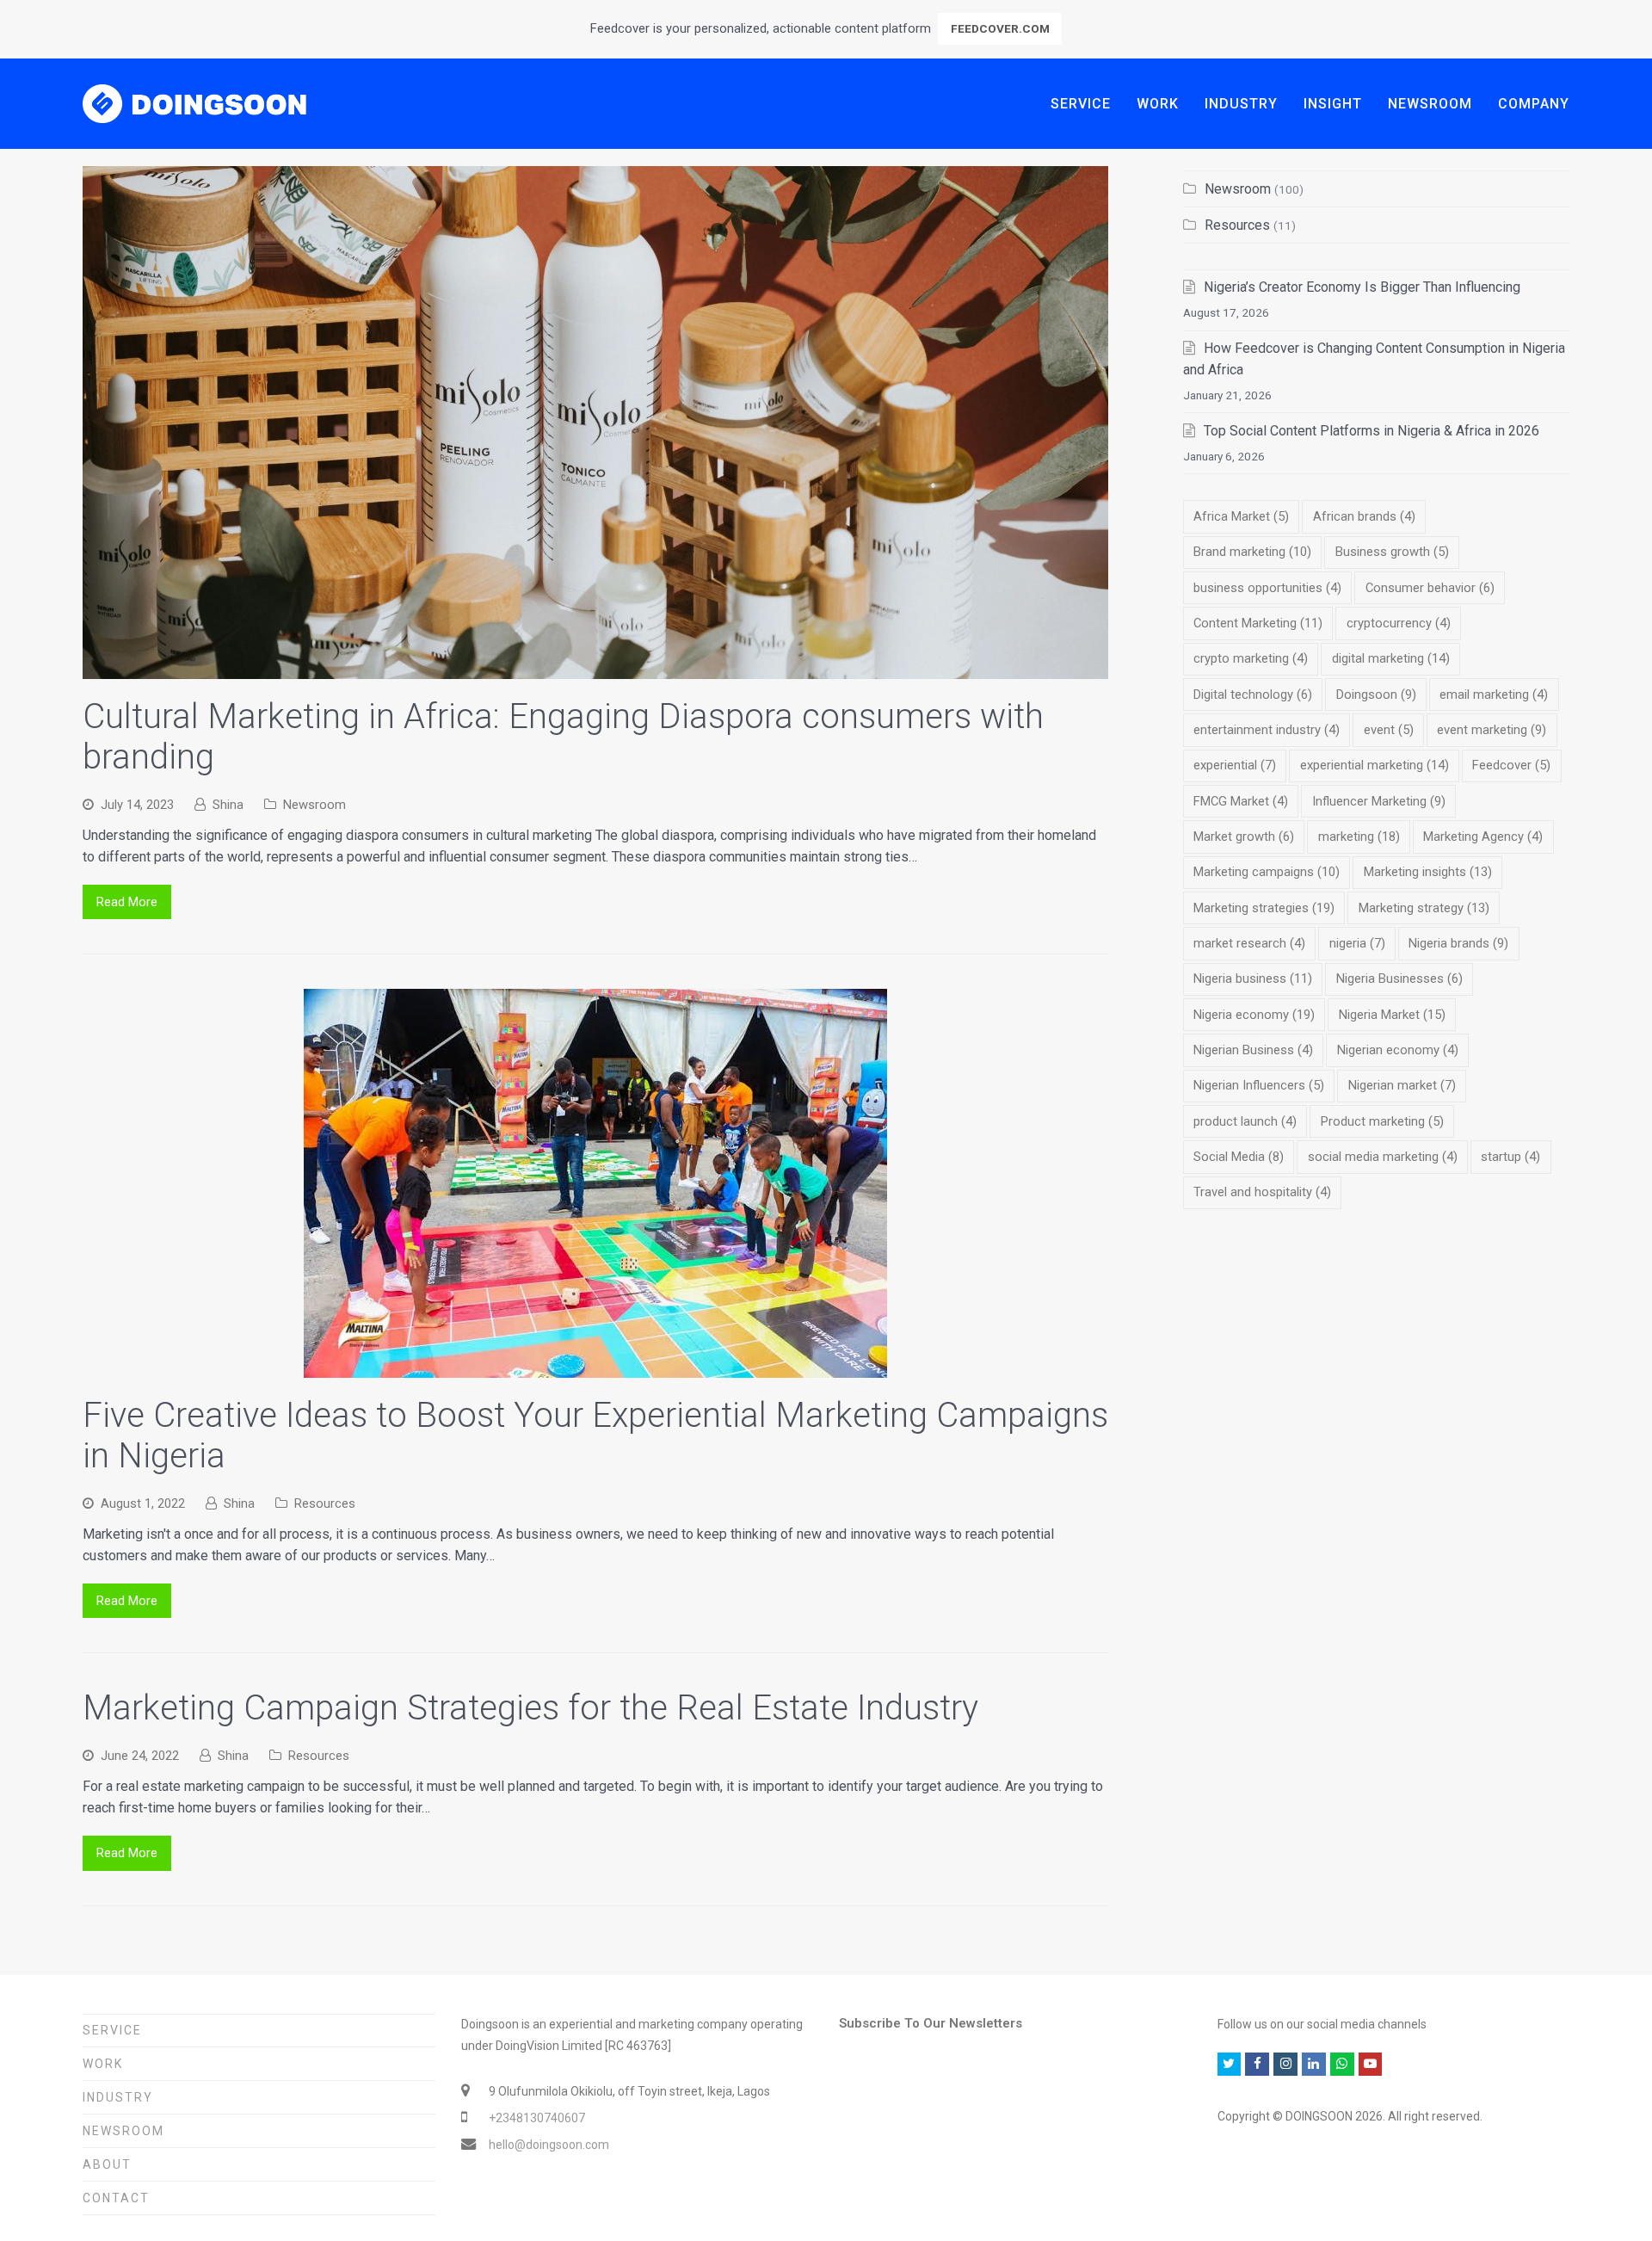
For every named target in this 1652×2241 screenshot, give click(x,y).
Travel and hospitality (1262, 1192)
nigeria (1357, 943)
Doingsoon (1376, 695)
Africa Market (1241, 516)
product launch (1245, 1121)
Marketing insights (1428, 872)
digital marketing (1391, 658)
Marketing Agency (1483, 837)
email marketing (1494, 695)
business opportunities (1267, 588)
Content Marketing (1258, 623)
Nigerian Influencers (1259, 1085)
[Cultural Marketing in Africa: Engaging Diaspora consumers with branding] (595, 668)
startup (1510, 1157)
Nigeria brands (1458, 943)
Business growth (1392, 552)
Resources (325, 1503)
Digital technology (1253, 695)
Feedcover (1511, 765)
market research (1249, 943)
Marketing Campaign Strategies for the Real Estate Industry (530, 1708)
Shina (228, 805)
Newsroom (314, 805)
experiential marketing (1375, 765)
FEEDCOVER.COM (1000, 28)
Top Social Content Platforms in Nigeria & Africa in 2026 (1372, 431)
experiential (1235, 765)
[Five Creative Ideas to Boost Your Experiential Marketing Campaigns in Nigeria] (595, 1367)
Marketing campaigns (1267, 872)
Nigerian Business (1253, 1050)
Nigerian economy (1398, 1050)
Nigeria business (1253, 979)
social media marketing (1383, 1157)
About (107, 2164)
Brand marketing (1252, 552)
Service (112, 2030)
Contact (116, 2198)
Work (103, 2064)
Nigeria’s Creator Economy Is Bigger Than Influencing (1362, 287)
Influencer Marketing (1379, 801)
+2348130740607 (537, 2118)
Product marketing (1382, 1121)
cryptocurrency (1399, 623)
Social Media (1239, 1157)
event (1389, 730)
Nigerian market (1402, 1085)
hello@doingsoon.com (549, 2145)
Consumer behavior (1430, 588)
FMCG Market (1241, 801)
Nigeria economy (1254, 1015)
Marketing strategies (1264, 908)
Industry (118, 2097)
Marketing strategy (1424, 908)
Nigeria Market (1392, 1015)
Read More (127, 902)
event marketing (1492, 730)
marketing (1359, 837)
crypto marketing (1251, 658)
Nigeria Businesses (1399, 979)
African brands (1364, 516)
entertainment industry (1267, 730)
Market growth (1244, 837)
